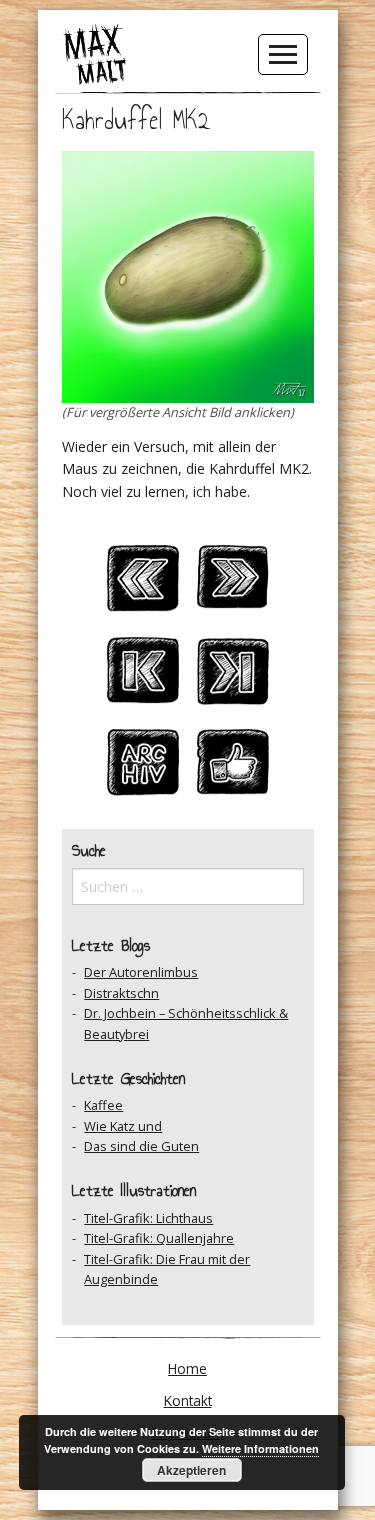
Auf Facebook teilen (233, 768)
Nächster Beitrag (233, 584)
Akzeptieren (191, 1470)
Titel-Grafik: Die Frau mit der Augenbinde (167, 1269)
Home (187, 1368)
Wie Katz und (123, 1126)
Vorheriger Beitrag (143, 584)
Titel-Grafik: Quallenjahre (159, 1238)
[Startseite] (95, 53)
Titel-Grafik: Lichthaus (148, 1218)
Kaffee (103, 1105)
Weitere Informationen (260, 1448)
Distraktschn (121, 993)
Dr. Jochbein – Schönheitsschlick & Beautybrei (186, 1023)
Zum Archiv (143, 768)
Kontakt (188, 1400)
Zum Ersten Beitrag (143, 676)
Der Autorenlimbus (141, 972)
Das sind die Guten (141, 1146)
